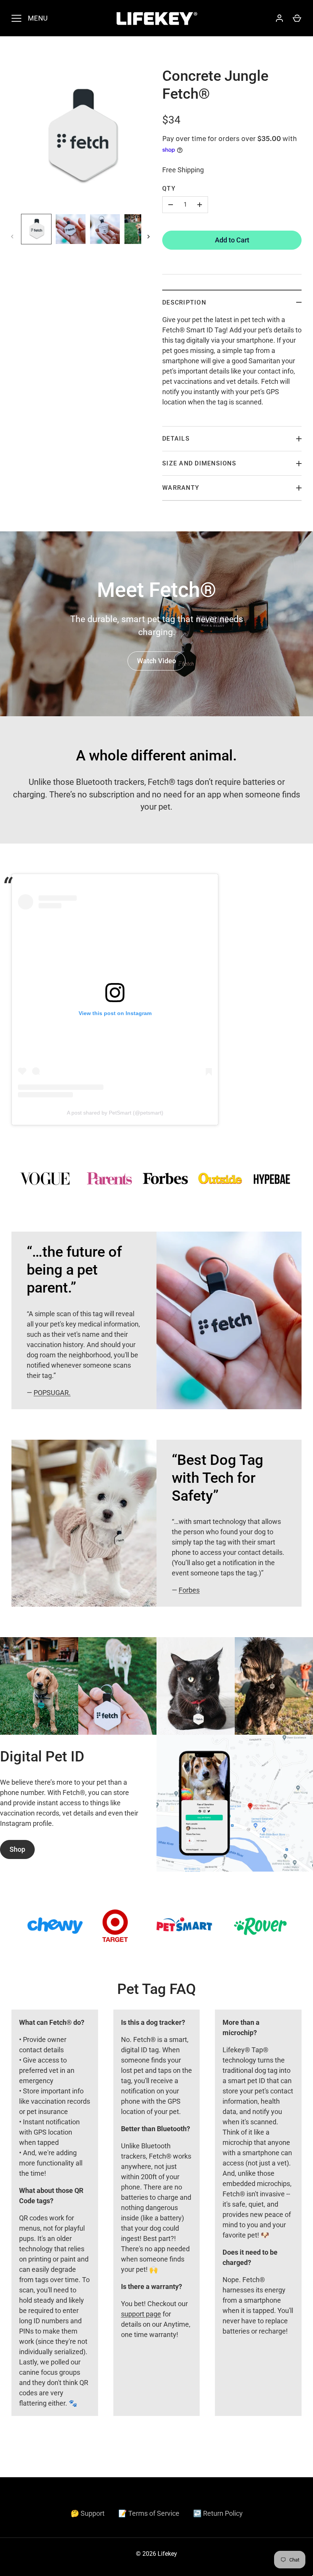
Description (184, 302)
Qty (169, 188)
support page (141, 2314)
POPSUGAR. (52, 1393)
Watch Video (156, 661)
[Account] (279, 18)
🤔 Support (88, 2513)
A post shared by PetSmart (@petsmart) (115, 1113)
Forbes (189, 1590)
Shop (17, 1849)
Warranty (181, 488)
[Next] (149, 237)
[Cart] (297, 18)
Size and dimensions (199, 463)
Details (176, 439)
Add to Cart (232, 240)
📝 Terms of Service (149, 2513)
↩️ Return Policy (218, 2513)
